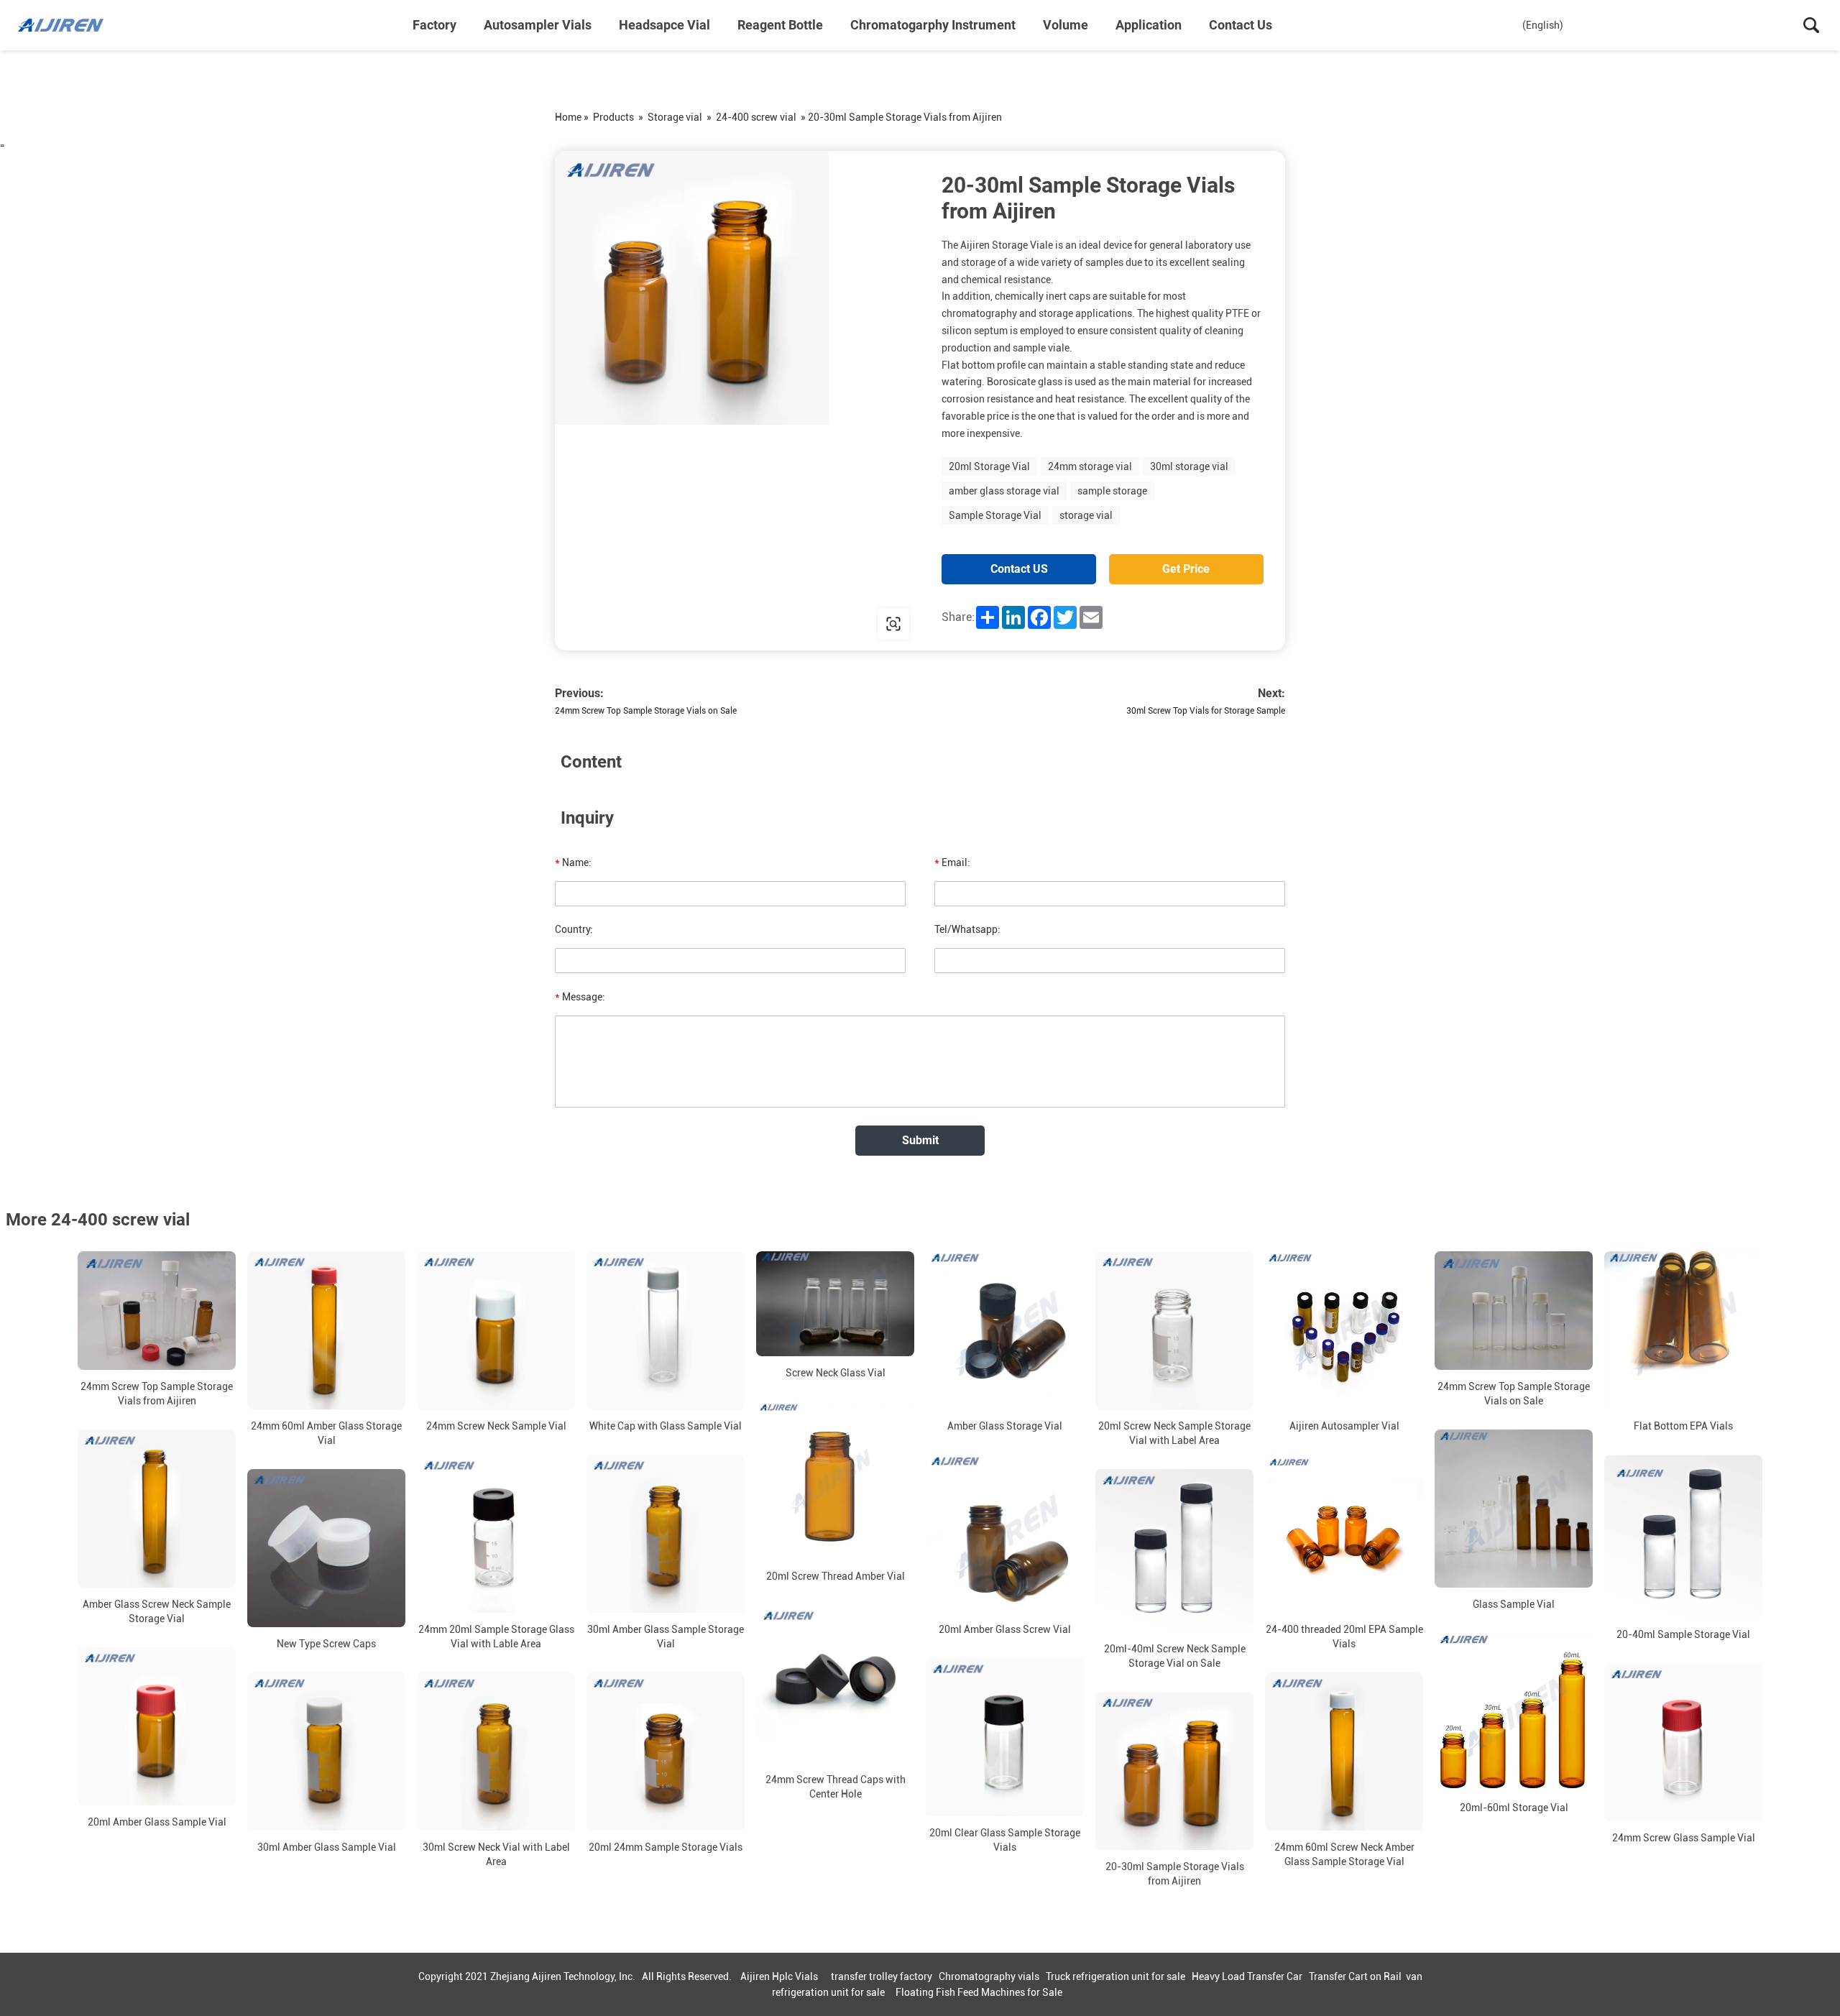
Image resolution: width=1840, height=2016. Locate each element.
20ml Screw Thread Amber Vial (836, 1576)
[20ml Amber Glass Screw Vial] (1005, 1534)
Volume (1066, 25)
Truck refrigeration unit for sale (1115, 1976)
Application (1149, 25)
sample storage (1112, 491)
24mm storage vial (1090, 466)
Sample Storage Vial (995, 515)
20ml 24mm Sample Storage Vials (666, 1847)
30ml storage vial (1189, 466)
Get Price (1186, 569)
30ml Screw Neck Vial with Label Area (496, 1854)
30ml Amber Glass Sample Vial (327, 1847)
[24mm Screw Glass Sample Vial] (1683, 1742)
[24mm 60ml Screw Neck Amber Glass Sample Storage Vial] (1344, 1752)
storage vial (1086, 515)
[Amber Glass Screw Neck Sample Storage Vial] (157, 1509)
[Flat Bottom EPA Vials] (1683, 1330)
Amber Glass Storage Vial (1005, 1426)
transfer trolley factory (882, 1976)
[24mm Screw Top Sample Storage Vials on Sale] (1514, 1311)
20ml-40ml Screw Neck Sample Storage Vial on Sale (1175, 1656)
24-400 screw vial (756, 117)
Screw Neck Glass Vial (836, 1373)
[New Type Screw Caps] (326, 1548)
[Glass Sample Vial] (1514, 1509)
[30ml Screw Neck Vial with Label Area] (496, 1752)
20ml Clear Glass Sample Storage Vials (1005, 1840)
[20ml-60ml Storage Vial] (1514, 1712)
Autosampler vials (538, 25)
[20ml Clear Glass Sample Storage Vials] (1005, 1737)
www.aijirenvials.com (647, 623)
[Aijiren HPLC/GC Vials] (90, 25)
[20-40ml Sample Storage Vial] (1683, 1536)
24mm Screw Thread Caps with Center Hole (836, 1787)
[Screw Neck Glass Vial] (835, 1304)
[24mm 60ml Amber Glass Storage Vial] (326, 1330)
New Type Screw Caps (326, 1644)
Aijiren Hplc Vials (779, 1976)
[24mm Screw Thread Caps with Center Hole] (835, 1684)
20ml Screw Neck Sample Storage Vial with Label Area (1174, 1433)
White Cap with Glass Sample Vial (666, 1426)
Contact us (1241, 25)
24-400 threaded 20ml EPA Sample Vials (1344, 1637)
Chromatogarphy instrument (933, 25)
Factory (434, 25)
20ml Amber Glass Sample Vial (157, 1822)
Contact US (1019, 569)
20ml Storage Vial (989, 466)
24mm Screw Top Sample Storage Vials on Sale (646, 711)
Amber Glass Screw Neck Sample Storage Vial (157, 1611)
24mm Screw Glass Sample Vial (1684, 1838)
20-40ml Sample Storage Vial (1683, 1634)
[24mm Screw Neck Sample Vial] (496, 1330)
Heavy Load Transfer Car (1247, 1976)
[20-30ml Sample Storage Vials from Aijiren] (1174, 1771)
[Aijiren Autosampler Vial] (1344, 1330)
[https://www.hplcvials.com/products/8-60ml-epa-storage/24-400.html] (737, 401)
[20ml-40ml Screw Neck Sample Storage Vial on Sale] (1174, 1551)
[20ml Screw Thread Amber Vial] (835, 1481)
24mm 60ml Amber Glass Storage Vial (326, 1433)
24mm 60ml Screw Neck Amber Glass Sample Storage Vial (1344, 1854)
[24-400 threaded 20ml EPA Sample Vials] (1344, 1534)
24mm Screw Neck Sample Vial (496, 1426)
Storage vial (675, 117)
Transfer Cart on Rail (1355, 1976)
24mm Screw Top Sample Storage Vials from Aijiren (157, 1394)
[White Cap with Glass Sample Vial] (666, 1330)
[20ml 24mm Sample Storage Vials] (666, 1752)
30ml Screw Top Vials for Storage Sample (1206, 711)
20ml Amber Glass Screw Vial (1005, 1629)
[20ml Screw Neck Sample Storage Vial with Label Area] (1174, 1330)
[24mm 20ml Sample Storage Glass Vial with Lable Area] (496, 1534)
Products (613, 117)
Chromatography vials (989, 1976)
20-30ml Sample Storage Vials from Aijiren (1175, 1874)
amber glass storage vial (1004, 491)
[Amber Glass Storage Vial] (1005, 1330)
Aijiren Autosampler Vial (1344, 1426)
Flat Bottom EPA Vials (1683, 1426)
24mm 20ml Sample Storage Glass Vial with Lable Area (496, 1637)
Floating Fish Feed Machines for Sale (979, 1992)
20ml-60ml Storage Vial (1514, 1808)
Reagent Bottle (780, 25)
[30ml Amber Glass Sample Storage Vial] (666, 1534)
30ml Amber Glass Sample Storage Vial (666, 1637)
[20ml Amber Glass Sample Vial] (157, 1726)
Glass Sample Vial (1514, 1604)
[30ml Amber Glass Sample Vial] (326, 1752)
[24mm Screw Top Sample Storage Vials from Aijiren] (157, 1311)
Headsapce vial (664, 25)
